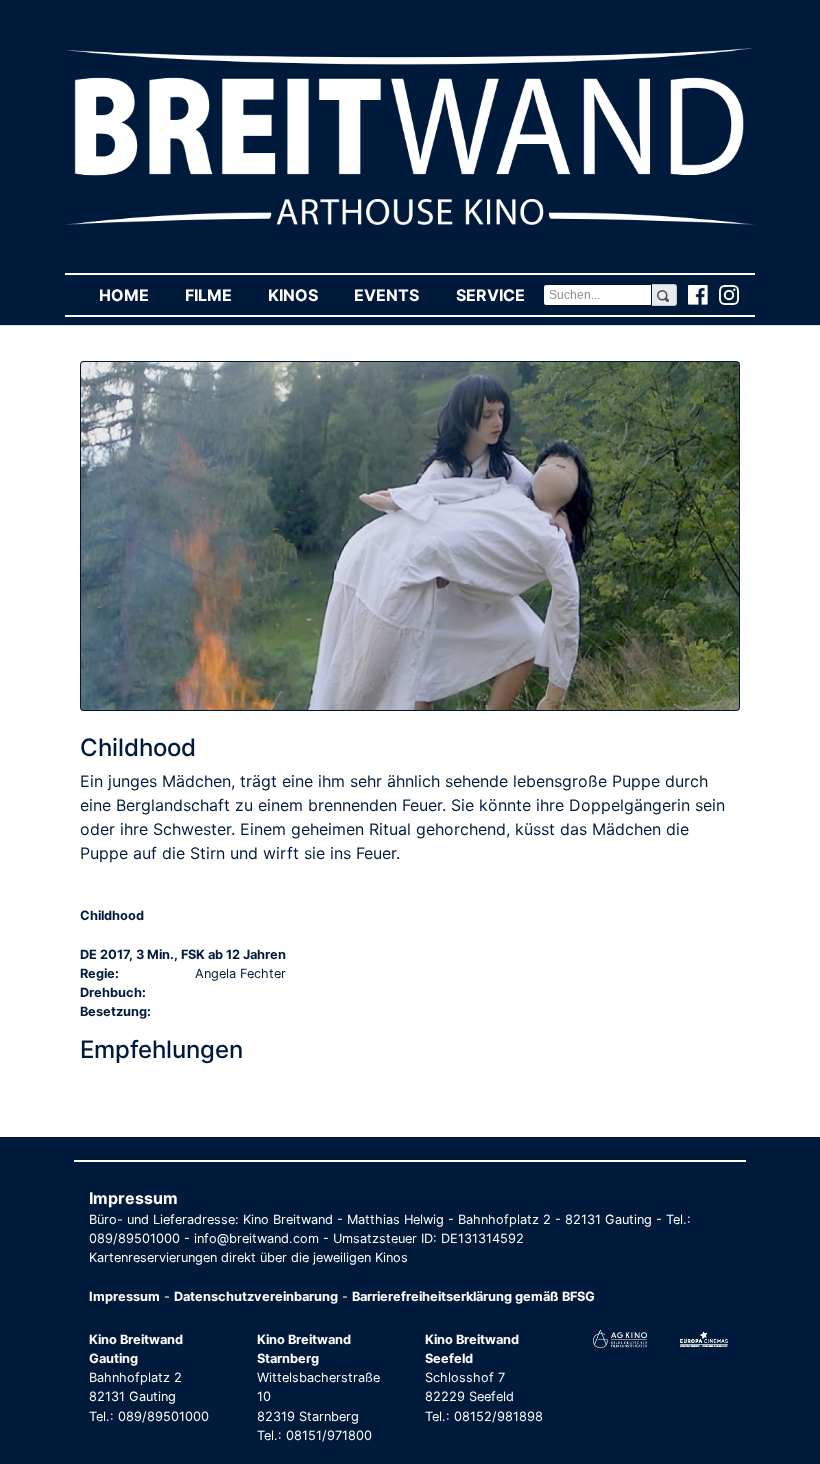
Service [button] (499, 295)
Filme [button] (217, 295)
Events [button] (395, 295)
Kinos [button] (302, 295)
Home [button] (133, 295)
